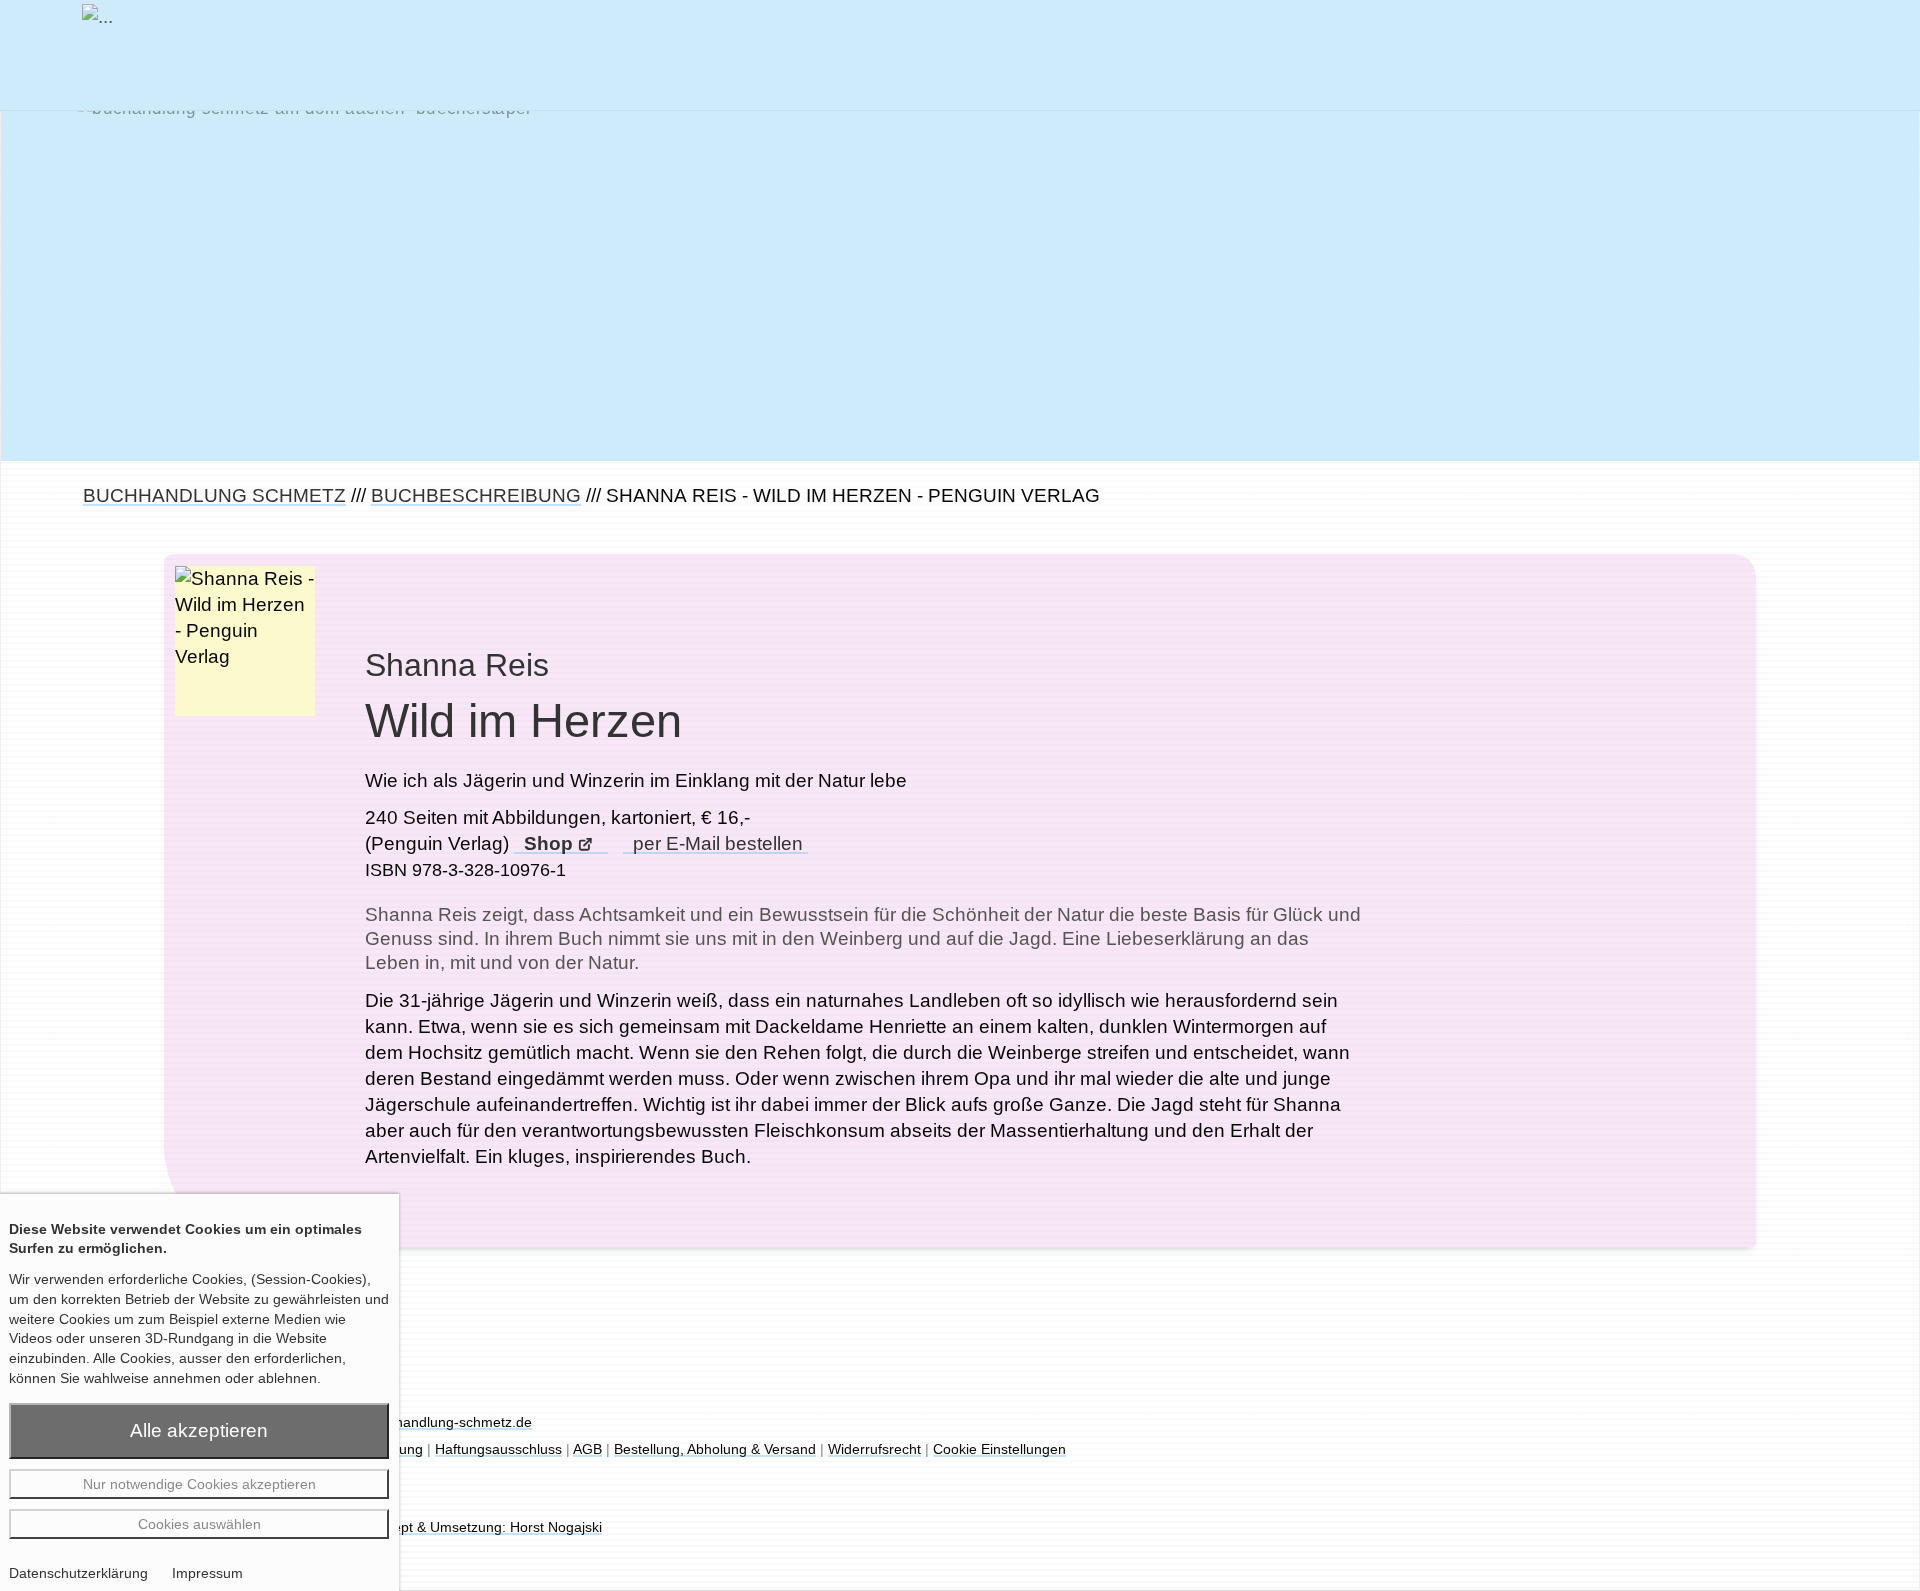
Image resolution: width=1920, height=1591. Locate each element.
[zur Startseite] (97, 51)
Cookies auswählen (199, 1524)
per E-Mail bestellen (715, 843)
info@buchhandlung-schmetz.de (429, 1422)
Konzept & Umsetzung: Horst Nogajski (481, 1527)
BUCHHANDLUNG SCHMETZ (214, 495)
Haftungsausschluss (498, 1449)
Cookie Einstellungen (999, 1449)
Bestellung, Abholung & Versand (715, 1449)
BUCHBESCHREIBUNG (476, 495)
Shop (546, 843)
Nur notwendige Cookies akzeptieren (199, 1484)
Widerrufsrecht (874, 1449)
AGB (587, 1449)
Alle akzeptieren (199, 1430)
